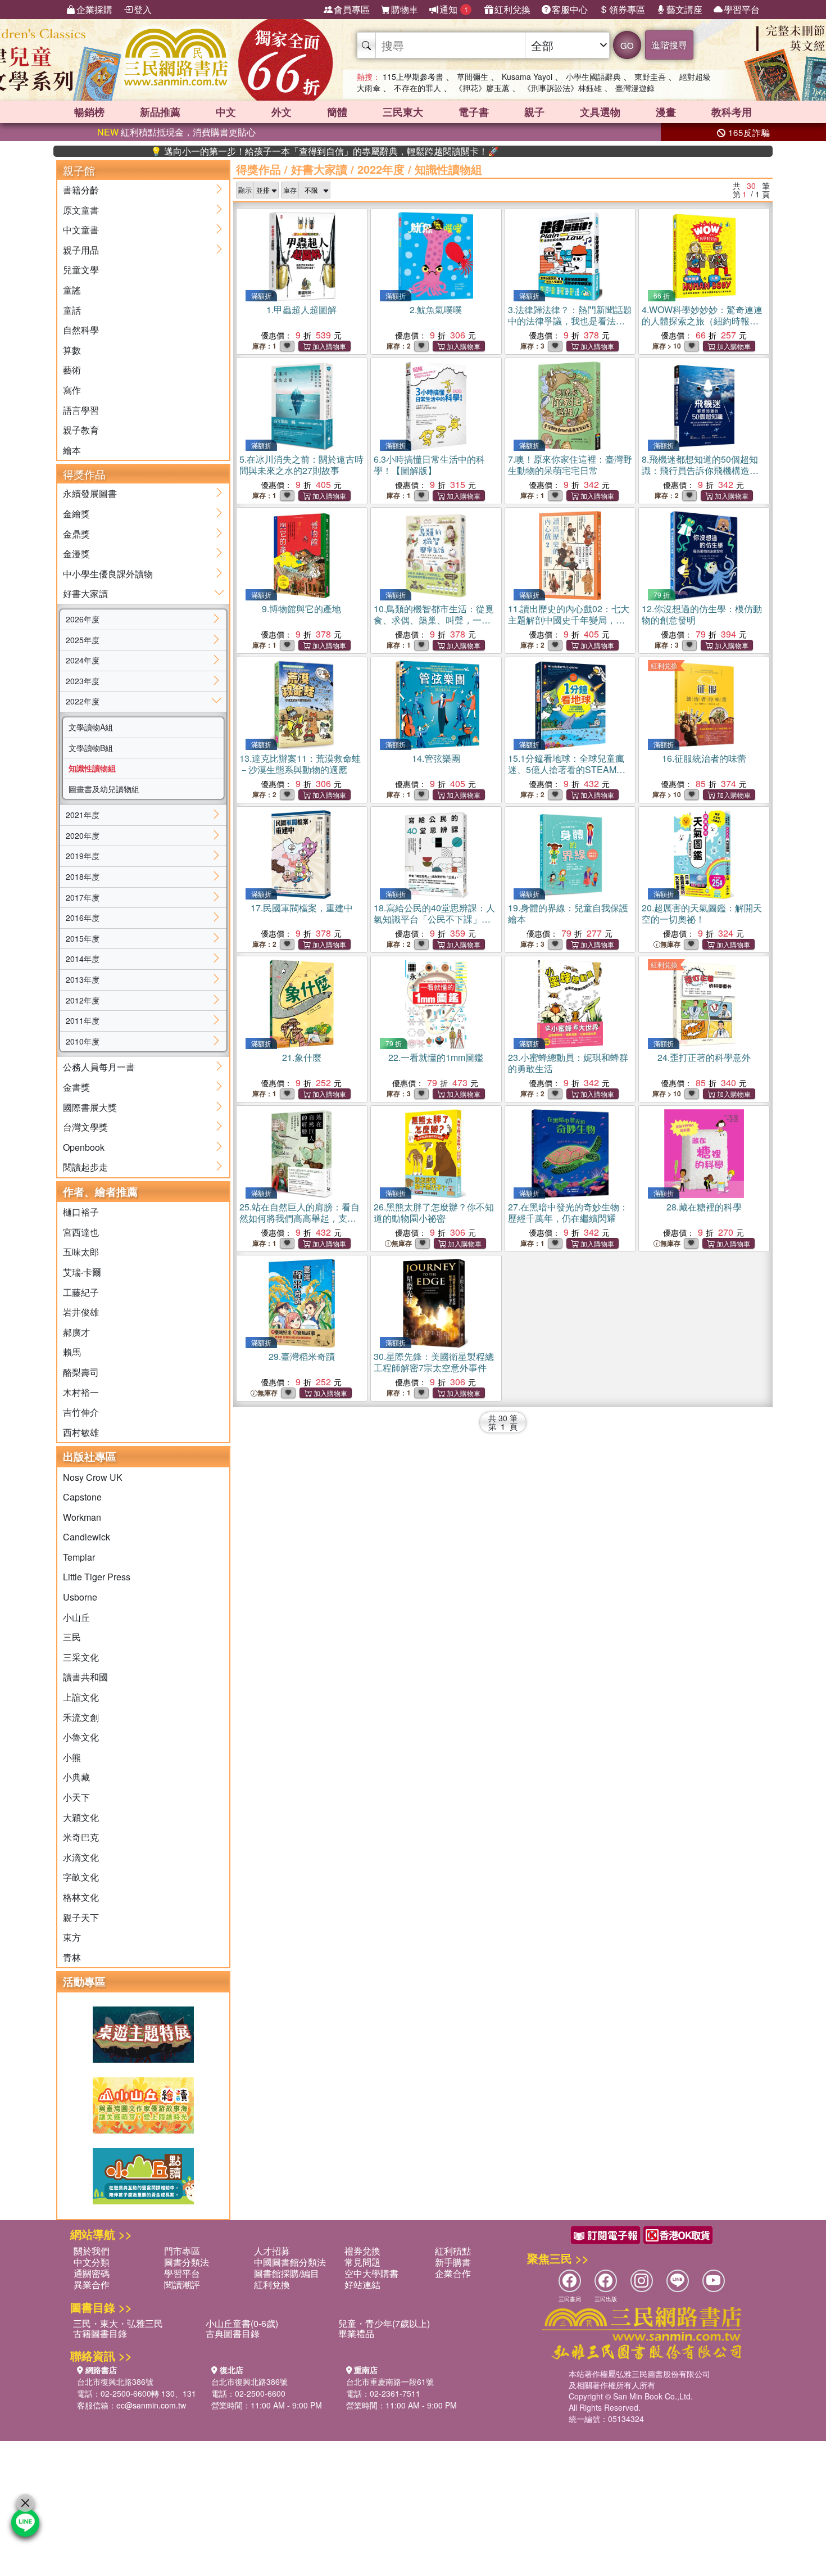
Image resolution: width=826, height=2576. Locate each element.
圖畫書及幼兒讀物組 (104, 789)
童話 (72, 310)
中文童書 (81, 230)
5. (301, 465)
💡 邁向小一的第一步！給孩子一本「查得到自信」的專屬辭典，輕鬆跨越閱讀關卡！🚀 (261, 151)
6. (429, 465)
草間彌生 (473, 76)
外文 (282, 112)
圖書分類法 (187, 2262)
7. (570, 465)
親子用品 (81, 250)
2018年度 (83, 876)
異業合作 (92, 2284)
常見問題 (362, 2262)
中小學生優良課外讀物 (108, 574)
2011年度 (83, 1020)
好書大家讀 (85, 593)
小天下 (76, 1797)
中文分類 (92, 2262)
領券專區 (627, 9)
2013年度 (83, 979)
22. (436, 1057)
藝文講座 (684, 9)
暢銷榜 (89, 112)
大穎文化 (81, 1817)
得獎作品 (258, 169)
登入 (143, 9)
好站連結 (362, 2284)
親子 (534, 112)
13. (300, 764)
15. (567, 775)
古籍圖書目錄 (100, 2333)
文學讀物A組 (91, 727)
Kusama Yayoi (527, 76)
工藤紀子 (81, 1292)
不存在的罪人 (417, 88)
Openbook (84, 1147)
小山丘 (76, 1617)
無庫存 (670, 944)
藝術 (72, 370)
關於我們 (92, 2251)
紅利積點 (453, 2251)
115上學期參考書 (413, 76)
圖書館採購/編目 (287, 2273)
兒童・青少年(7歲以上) (384, 2323)
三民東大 (403, 112)
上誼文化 (81, 1697)
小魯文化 (81, 1737)
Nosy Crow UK (93, 1477)
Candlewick (87, 1537)
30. (434, 1362)
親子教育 (81, 430)
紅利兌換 (512, 9)
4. (702, 321)
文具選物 (600, 112)
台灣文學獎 (85, 1127)
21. (302, 1057)
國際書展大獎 (90, 1107)
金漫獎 (76, 553)
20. (702, 913)
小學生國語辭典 (593, 76)
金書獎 (76, 1087)
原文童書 (81, 210)
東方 (72, 1937)
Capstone (82, 1497)
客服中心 (570, 9)
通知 (454, 9)
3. (570, 321)
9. (301, 609)
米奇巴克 (81, 1837)
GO (627, 45)
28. (704, 1207)
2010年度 (83, 1041)
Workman (82, 1517)
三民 (72, 1637)
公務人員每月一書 (99, 1067)
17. (302, 908)
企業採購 (94, 9)
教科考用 (732, 112)
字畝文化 (81, 1877)
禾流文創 (81, 1717)
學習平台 (742, 9)
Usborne (80, 1597)
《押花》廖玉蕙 (482, 88)
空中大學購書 (371, 2273)
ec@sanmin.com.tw (151, 2405)
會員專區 (352, 9)
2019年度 (83, 856)
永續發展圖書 (90, 493)
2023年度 (83, 681)
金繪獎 (76, 514)
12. (702, 614)
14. (436, 758)
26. (434, 1212)
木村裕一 (81, 1392)
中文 (226, 112)
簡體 (337, 112)
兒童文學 (81, 270)
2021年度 (83, 815)
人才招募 (272, 2251)
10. (434, 625)
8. (700, 476)
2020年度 (83, 835)
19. (568, 913)
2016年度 (83, 918)
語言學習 (81, 410)
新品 (160, 112)
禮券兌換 (362, 2251)
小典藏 (76, 1777)
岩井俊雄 (81, 1312)
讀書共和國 (85, 1677)
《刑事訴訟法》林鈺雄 (562, 88)
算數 (72, 350)
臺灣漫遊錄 (635, 88)
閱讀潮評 (182, 2284)
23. (568, 1063)
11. (569, 625)
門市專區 (182, 2251)
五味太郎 (81, 1252)
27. (568, 1212)
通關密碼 (92, 2273)
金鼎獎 (76, 534)
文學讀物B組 (91, 748)
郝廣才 (76, 1332)
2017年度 (83, 897)
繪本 (72, 450)
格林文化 (81, 1897)
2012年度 (83, 1000)
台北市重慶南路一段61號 (390, 2381)
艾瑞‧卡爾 (82, 1272)
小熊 (72, 1757)
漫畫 (666, 112)
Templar (79, 1557)
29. (302, 1356)
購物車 (405, 9)
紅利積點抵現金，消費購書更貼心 (176, 132)
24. (704, 1057)
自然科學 (81, 330)
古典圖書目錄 (233, 2333)
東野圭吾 (650, 76)
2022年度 (83, 701)
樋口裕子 (81, 1212)
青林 (72, 1957)
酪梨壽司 (81, 1372)
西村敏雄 (81, 1432)
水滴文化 (81, 1857)
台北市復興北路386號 (115, 2381)
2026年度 (83, 619)
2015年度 (83, 938)
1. (301, 309)
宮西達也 (81, 1232)
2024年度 (83, 660)
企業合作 (453, 2273)
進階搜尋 (669, 45)
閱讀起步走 (85, 1167)
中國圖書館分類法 (290, 2262)
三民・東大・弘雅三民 (118, 2323)
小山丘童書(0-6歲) (242, 2323)
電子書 (474, 112)
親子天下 (81, 1917)
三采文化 (81, 1657)
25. (299, 1218)
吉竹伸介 (81, 1412)
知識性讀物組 (92, 768)
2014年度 (83, 959)
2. (436, 309)
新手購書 (453, 2262)
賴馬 (72, 1352)
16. (704, 758)
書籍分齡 (81, 190)
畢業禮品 (356, 2333)
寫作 (72, 390)
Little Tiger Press (97, 1577)
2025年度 (83, 640)
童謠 (72, 290)
